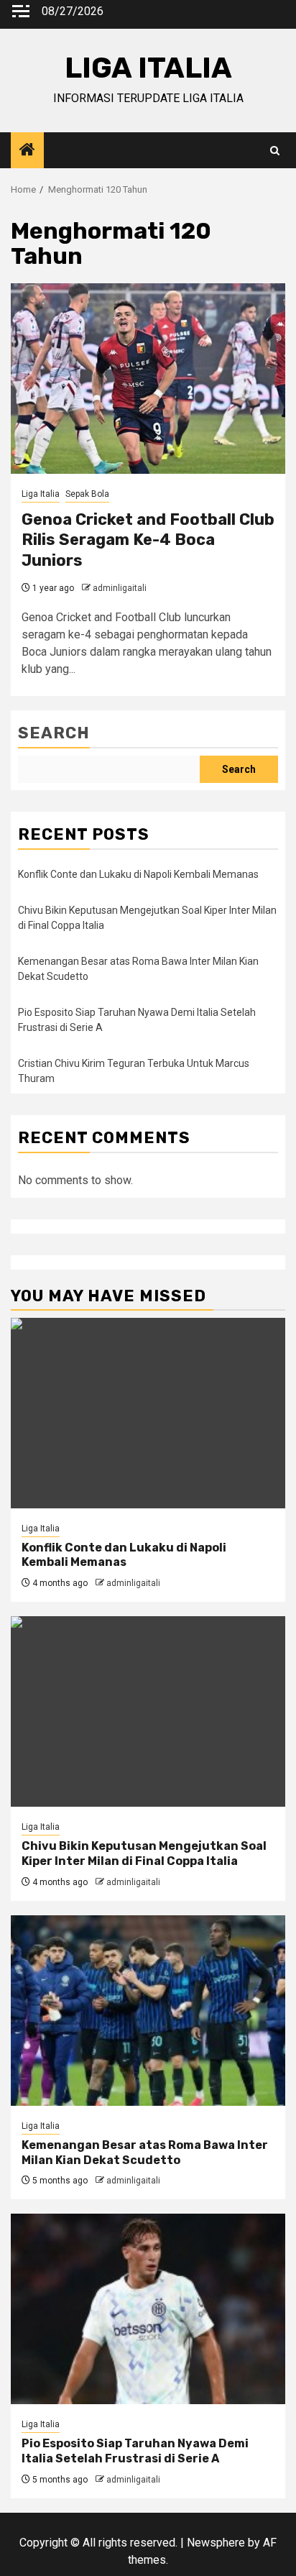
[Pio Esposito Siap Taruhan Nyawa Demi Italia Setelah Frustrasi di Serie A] (148, 2309)
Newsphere (216, 2543)
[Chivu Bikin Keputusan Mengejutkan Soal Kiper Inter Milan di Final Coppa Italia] (148, 1711)
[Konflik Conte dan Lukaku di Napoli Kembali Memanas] (148, 1413)
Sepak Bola (87, 494)
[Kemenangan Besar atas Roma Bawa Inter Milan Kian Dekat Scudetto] (148, 2011)
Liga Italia (41, 494)
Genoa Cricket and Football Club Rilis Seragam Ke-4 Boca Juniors (148, 540)
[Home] (27, 151)
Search (54, 733)
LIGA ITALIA (148, 68)
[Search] (275, 151)
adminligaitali (120, 588)
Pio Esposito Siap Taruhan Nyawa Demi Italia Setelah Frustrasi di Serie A (135, 2451)
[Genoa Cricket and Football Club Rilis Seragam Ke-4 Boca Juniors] (148, 379)
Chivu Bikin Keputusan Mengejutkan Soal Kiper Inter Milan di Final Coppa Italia (144, 1853)
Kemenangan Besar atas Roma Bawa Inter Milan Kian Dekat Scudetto (145, 2153)
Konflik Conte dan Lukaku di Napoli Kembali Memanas (138, 874)
